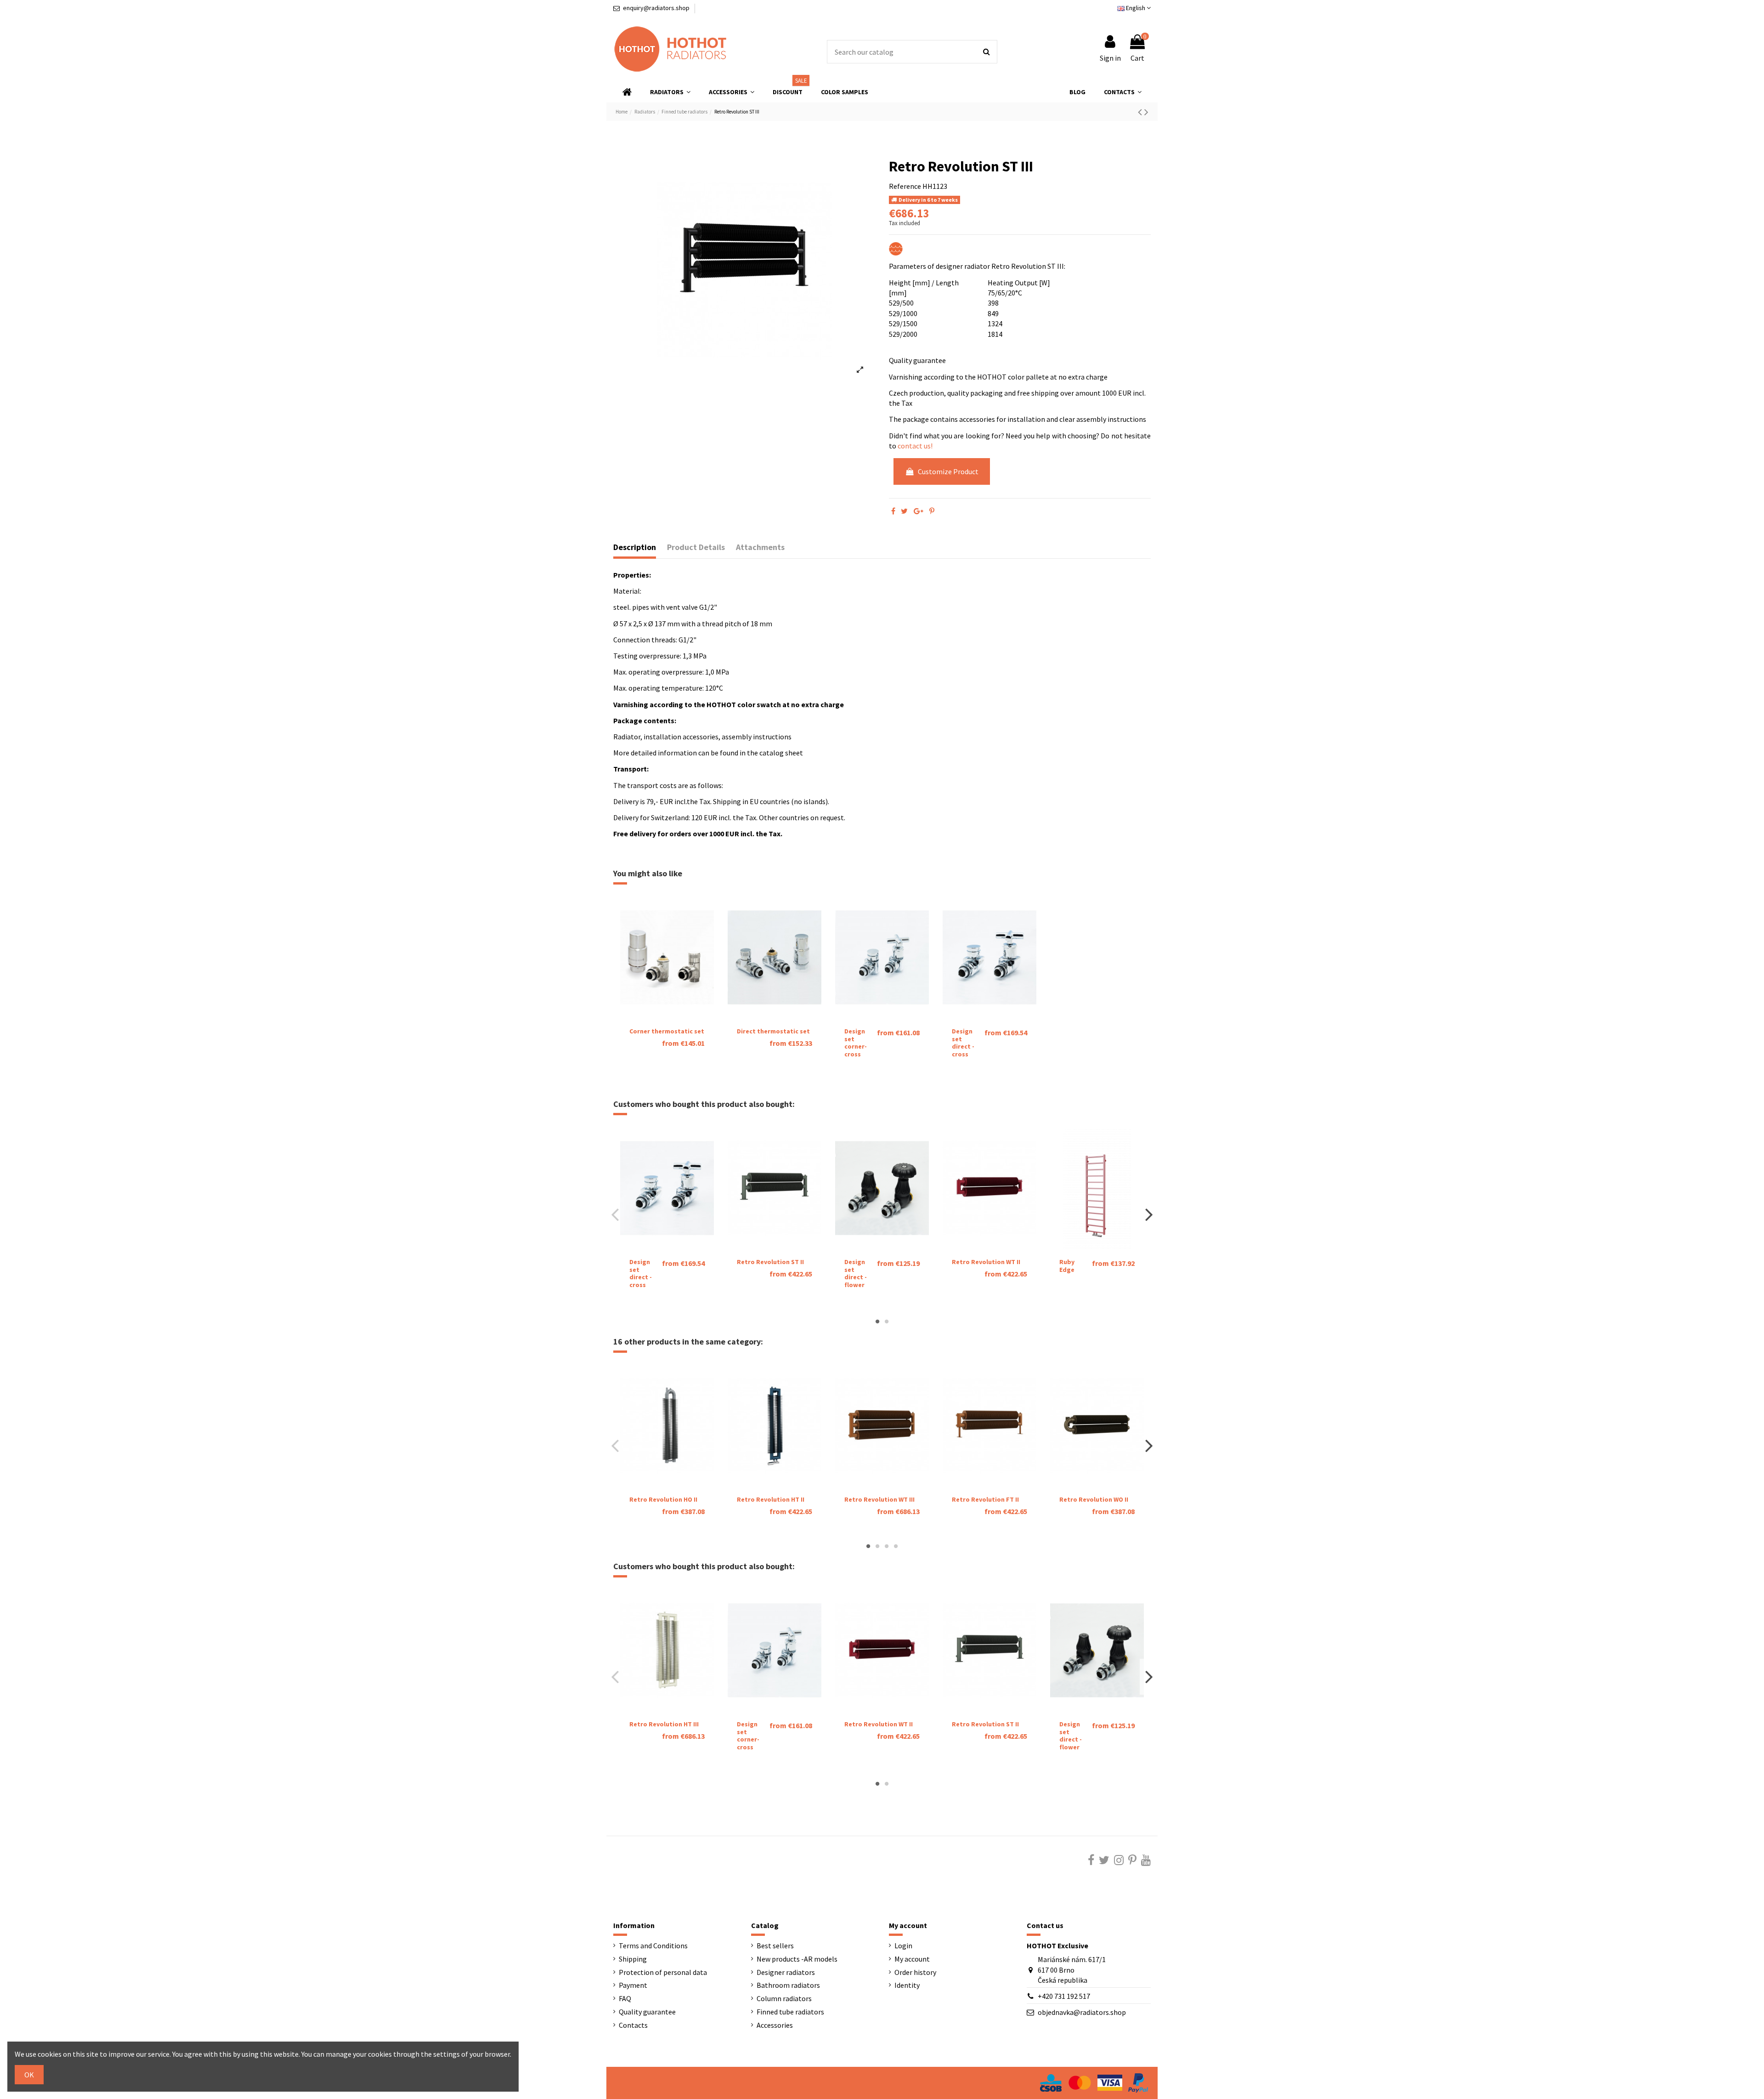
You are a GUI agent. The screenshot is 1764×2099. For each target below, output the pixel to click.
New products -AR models (797, 1959)
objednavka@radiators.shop (1082, 2012)
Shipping (633, 1959)
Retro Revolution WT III (879, 1499)
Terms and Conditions (653, 1946)
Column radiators (784, 1998)
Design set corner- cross (856, 1043)
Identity (907, 1985)
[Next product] (1146, 112)
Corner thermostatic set (667, 1031)
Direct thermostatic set (773, 1031)
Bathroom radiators (788, 1985)
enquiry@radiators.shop (656, 8)
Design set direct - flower (856, 1273)
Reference (905, 186)
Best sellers (775, 1946)
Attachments (760, 547)
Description (635, 547)
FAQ (625, 1998)
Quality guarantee (647, 2012)
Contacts (633, 2025)
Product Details (696, 547)
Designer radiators (786, 1972)
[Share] (893, 511)
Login (903, 1946)
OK (29, 2075)
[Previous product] (1141, 112)
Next (1149, 1214)
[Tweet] (904, 511)
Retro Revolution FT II (985, 1499)
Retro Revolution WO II (1094, 1499)
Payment (633, 1985)
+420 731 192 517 (1064, 1996)
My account (912, 1959)
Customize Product (948, 471)
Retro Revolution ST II (770, 1262)
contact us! (915, 446)
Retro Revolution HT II (771, 1499)
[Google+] (919, 511)
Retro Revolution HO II (663, 1499)
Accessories (775, 2025)
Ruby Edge (1067, 1266)
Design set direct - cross (963, 1043)
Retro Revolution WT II (986, 1262)
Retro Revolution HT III (664, 1724)
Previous (615, 1214)
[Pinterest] (932, 511)
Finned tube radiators (790, 2012)
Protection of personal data (663, 1972)
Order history (915, 1972)
